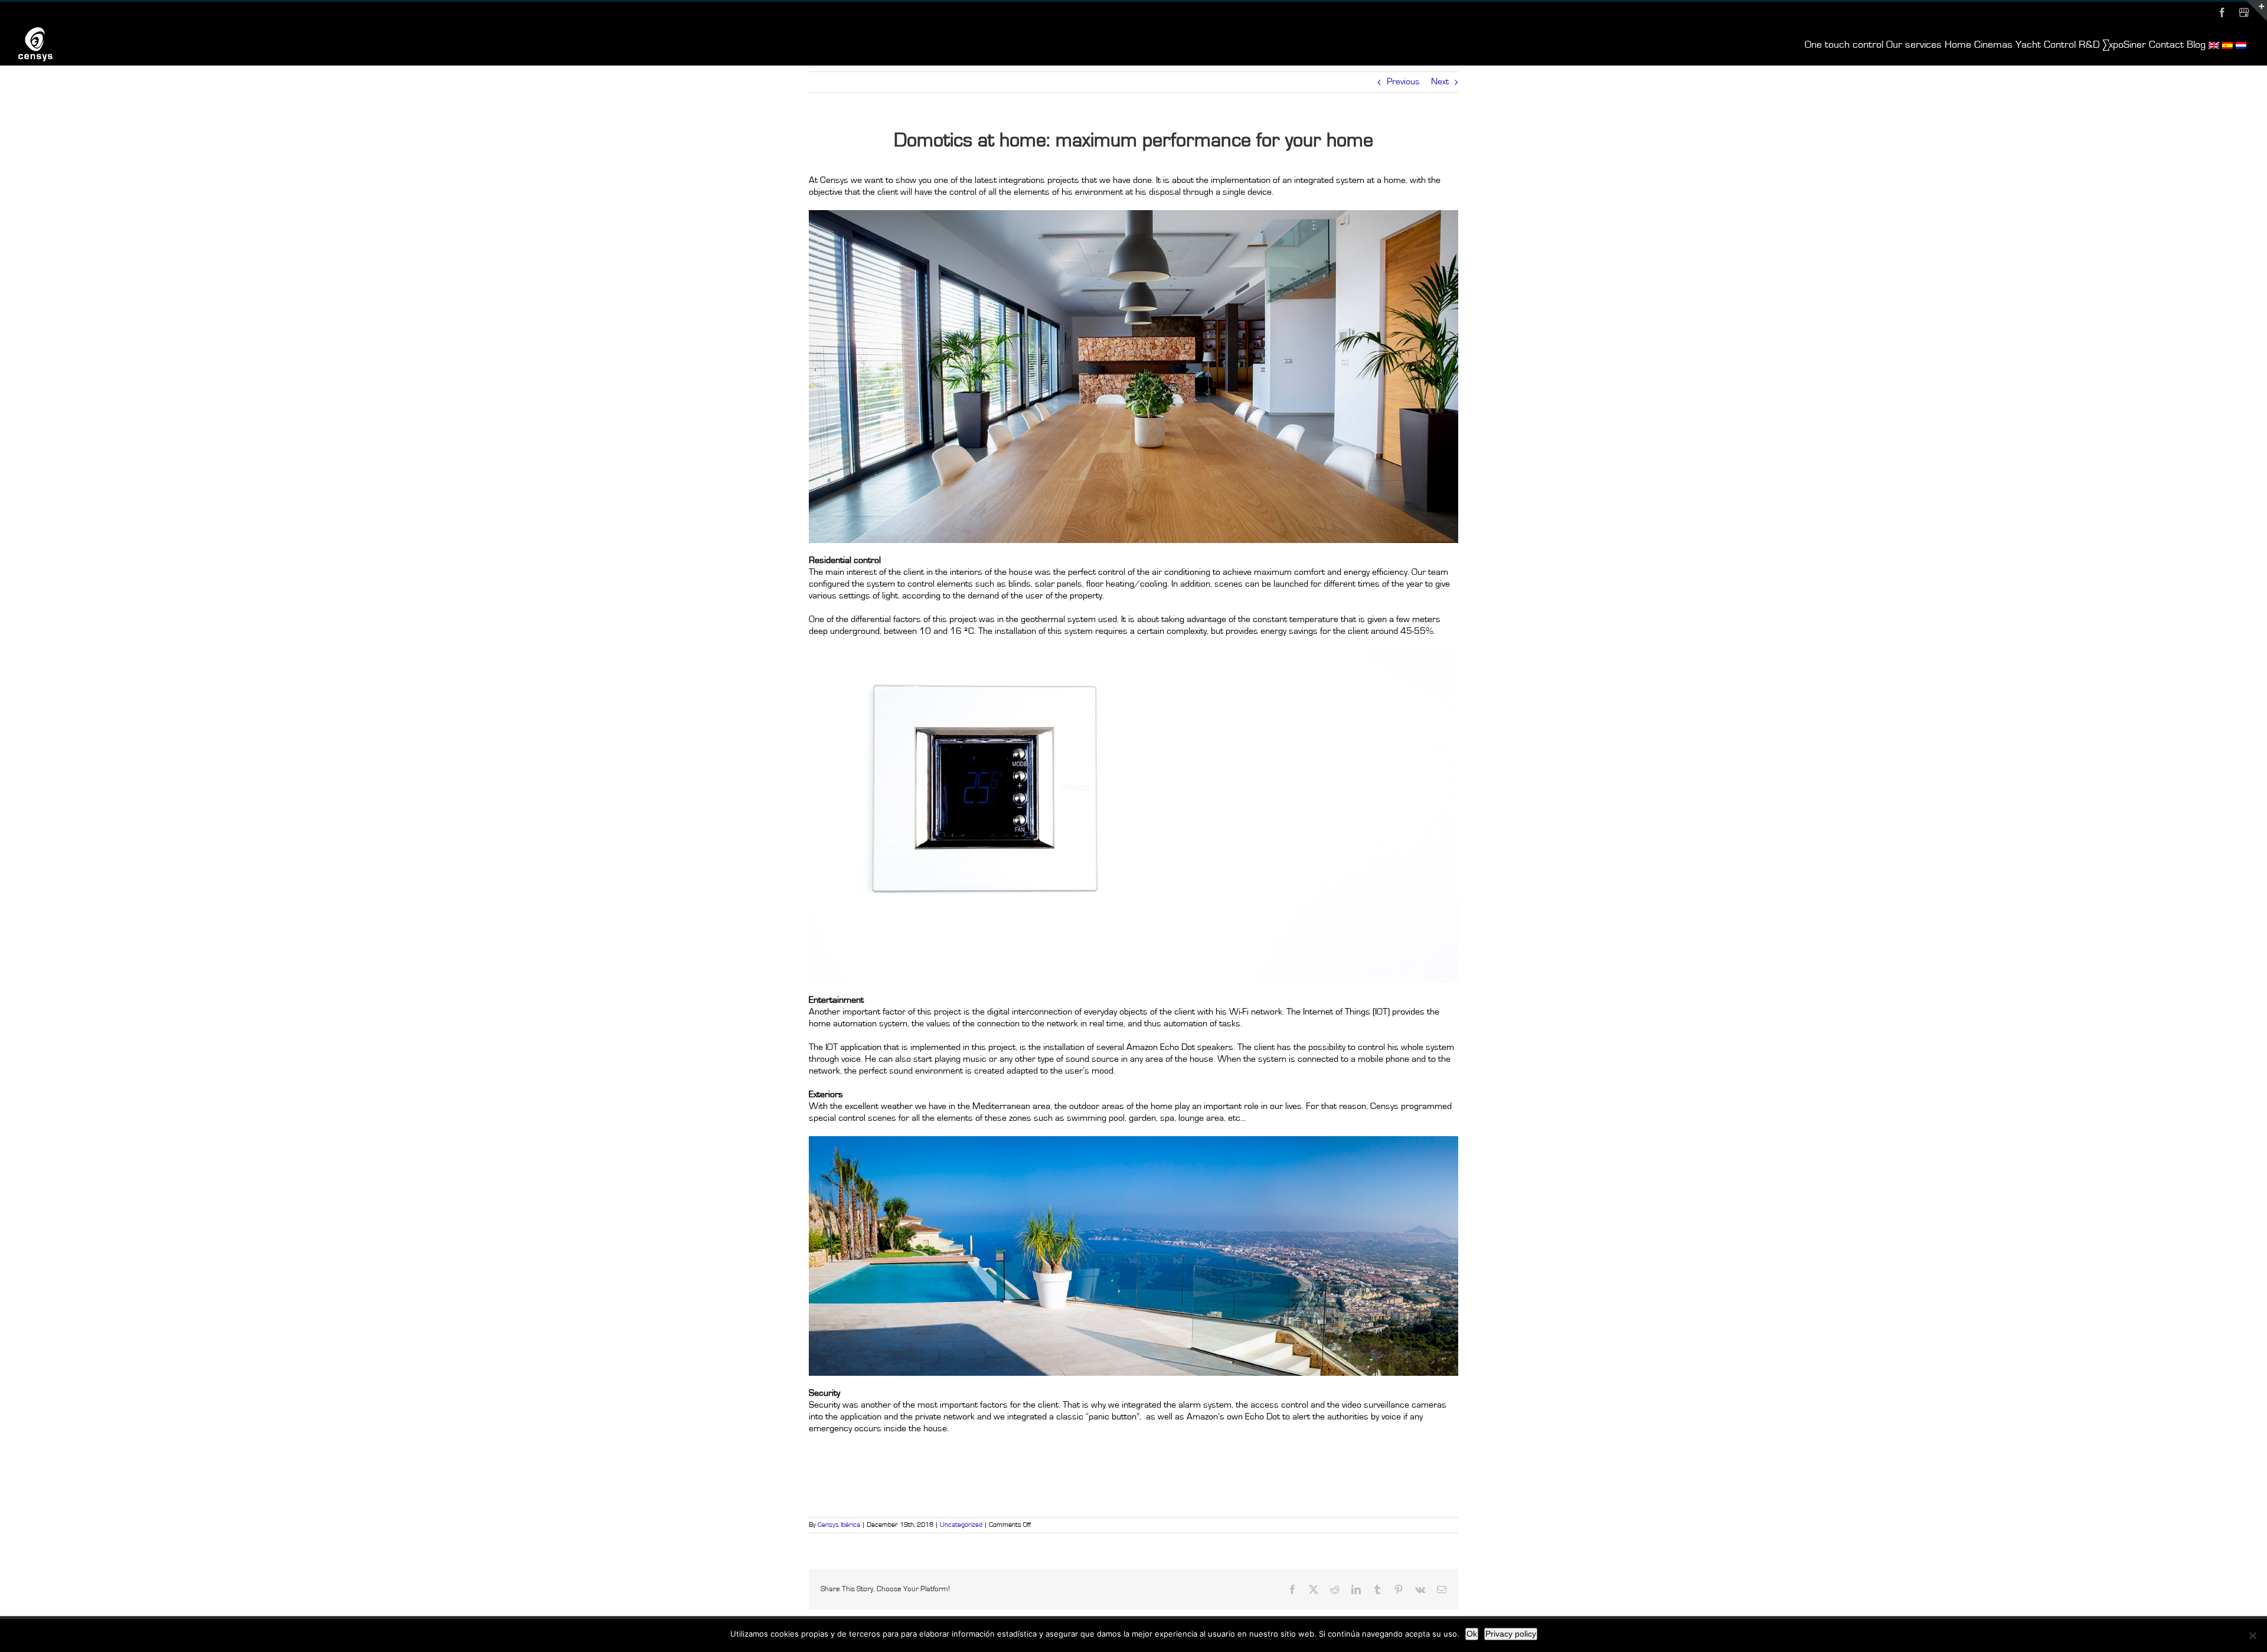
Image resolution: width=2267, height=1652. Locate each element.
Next (1440, 82)
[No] (2252, 1635)
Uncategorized (961, 1525)
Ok (1472, 1634)
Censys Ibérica (839, 1525)
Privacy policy (1511, 1634)
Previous (1403, 82)
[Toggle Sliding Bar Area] (2256, 11)
